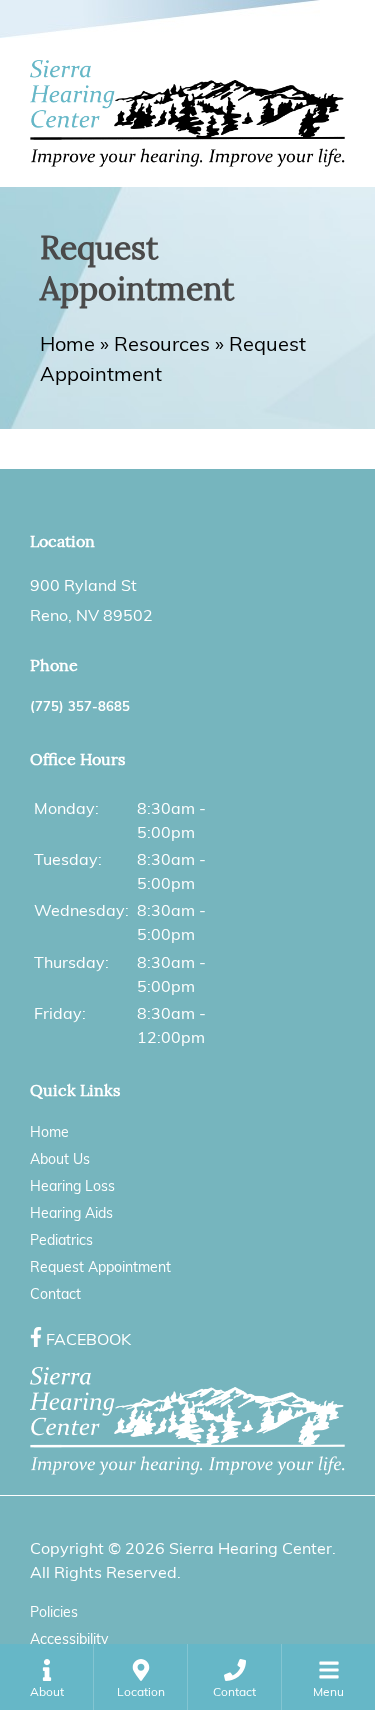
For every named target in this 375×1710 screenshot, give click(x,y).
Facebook (88, 1339)
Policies (54, 1612)
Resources (162, 343)
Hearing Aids (71, 1213)
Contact (55, 1294)
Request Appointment (100, 1267)
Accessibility (69, 1639)
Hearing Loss (72, 1186)
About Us (60, 1159)
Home (67, 343)
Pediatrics (61, 1240)
